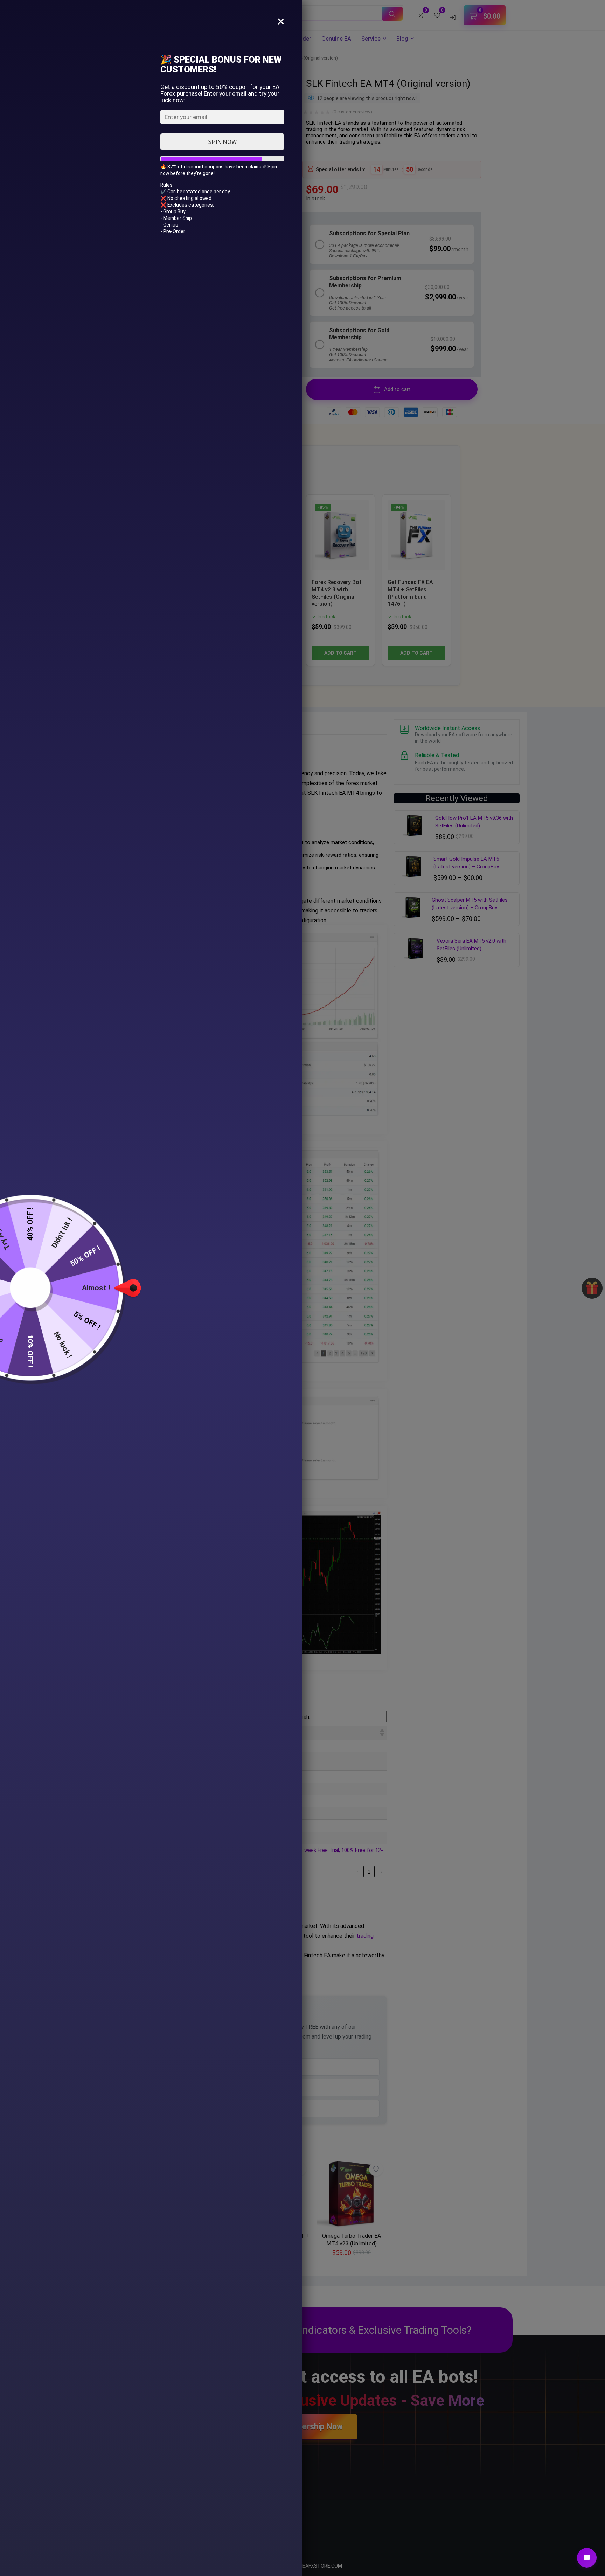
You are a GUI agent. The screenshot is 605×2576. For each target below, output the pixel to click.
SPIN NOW (222, 142)
